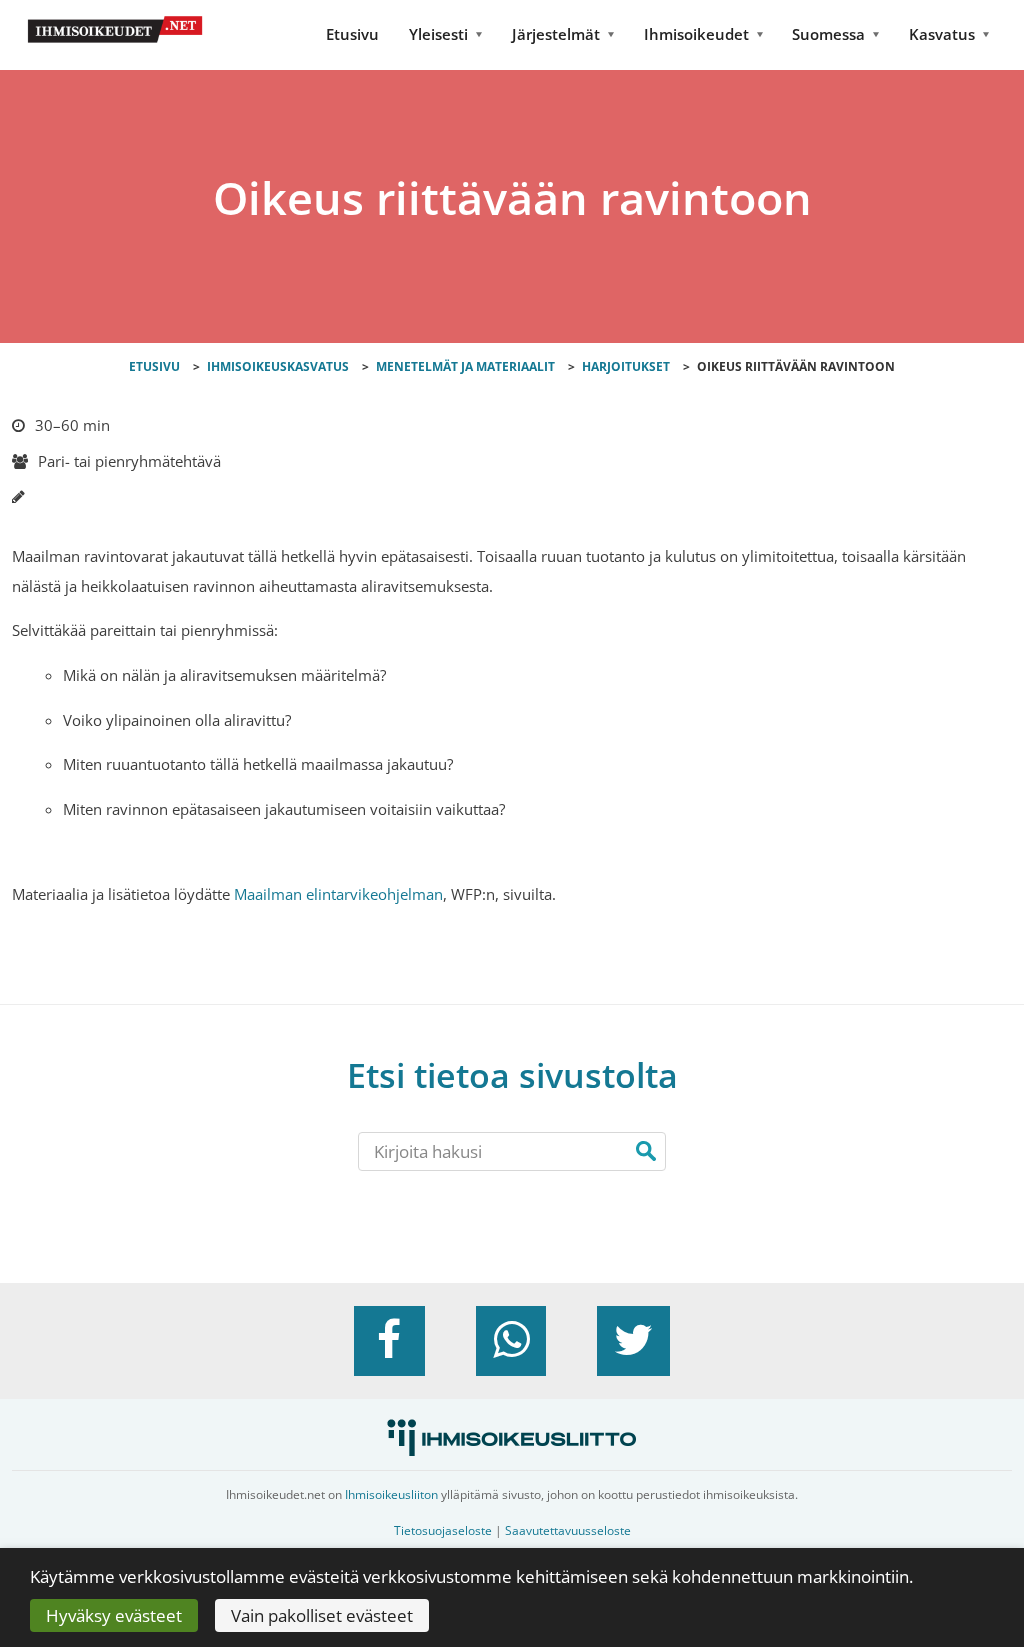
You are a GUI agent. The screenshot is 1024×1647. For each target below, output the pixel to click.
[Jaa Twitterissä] (633, 1341)
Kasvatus (942, 34)
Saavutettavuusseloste (568, 1530)
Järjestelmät (556, 34)
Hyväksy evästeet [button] (114, 1615)
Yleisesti (438, 34)
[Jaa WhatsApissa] (511, 1341)
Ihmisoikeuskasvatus (278, 366)
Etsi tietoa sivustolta (512, 1075)
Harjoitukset (626, 366)
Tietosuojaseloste (443, 1530)
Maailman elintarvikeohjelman (338, 894)
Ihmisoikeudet (696, 34)
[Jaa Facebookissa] (389, 1341)
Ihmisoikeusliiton (391, 1494)
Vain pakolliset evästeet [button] (322, 1615)
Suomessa (828, 34)
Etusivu (352, 34)
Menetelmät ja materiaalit (465, 366)
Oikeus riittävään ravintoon (796, 366)
